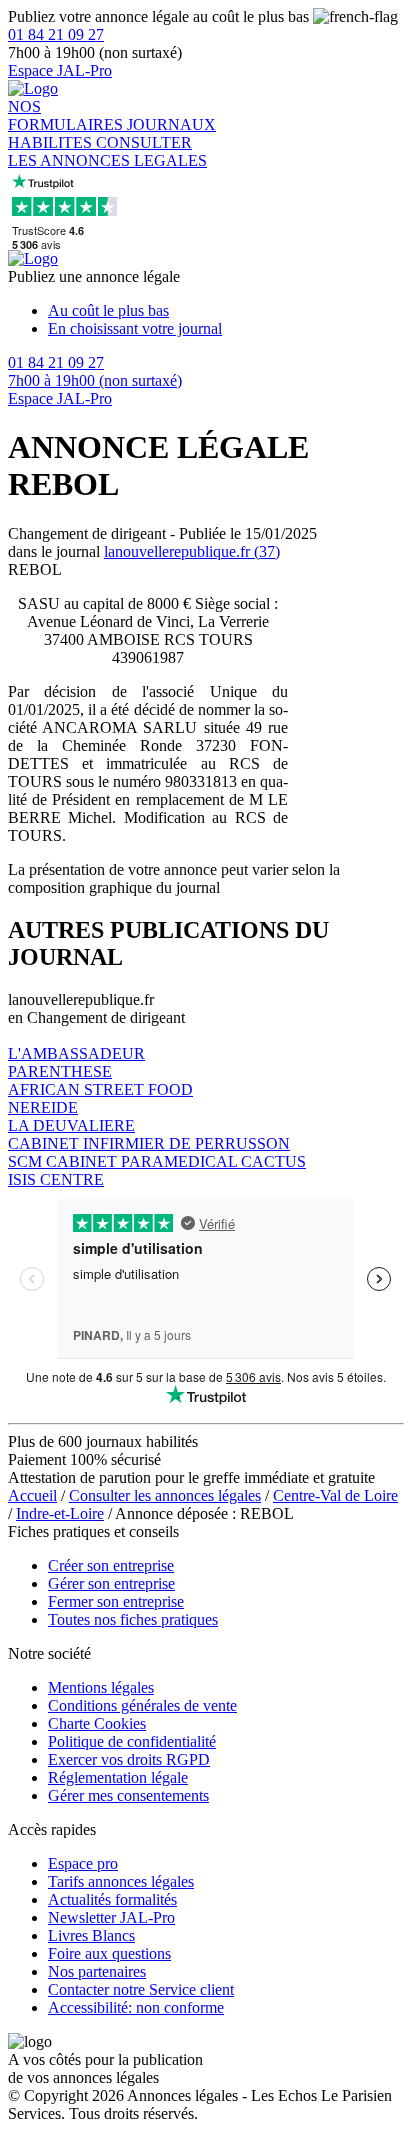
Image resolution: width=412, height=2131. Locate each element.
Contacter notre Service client (141, 1989)
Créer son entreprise (111, 1565)
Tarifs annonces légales (121, 1881)
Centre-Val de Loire (335, 1495)
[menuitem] (226, 311)
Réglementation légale (118, 1777)
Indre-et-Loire (60, 1513)
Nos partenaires (97, 1971)
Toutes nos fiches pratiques (133, 1619)
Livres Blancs (91, 1935)
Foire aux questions (109, 1953)
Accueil (32, 1495)
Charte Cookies (97, 1723)
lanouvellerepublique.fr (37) (192, 551)
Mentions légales (101, 1687)
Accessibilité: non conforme (136, 2007)
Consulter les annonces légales (165, 1495)
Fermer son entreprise (116, 1601)
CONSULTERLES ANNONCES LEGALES (107, 151)
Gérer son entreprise (111, 1583)
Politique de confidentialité (132, 1741)
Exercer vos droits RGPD (129, 1759)
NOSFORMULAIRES (67, 115)
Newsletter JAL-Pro (111, 1917)
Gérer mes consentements (128, 1795)
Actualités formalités (112, 1899)
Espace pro (83, 1863)
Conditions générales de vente (142, 1705)
